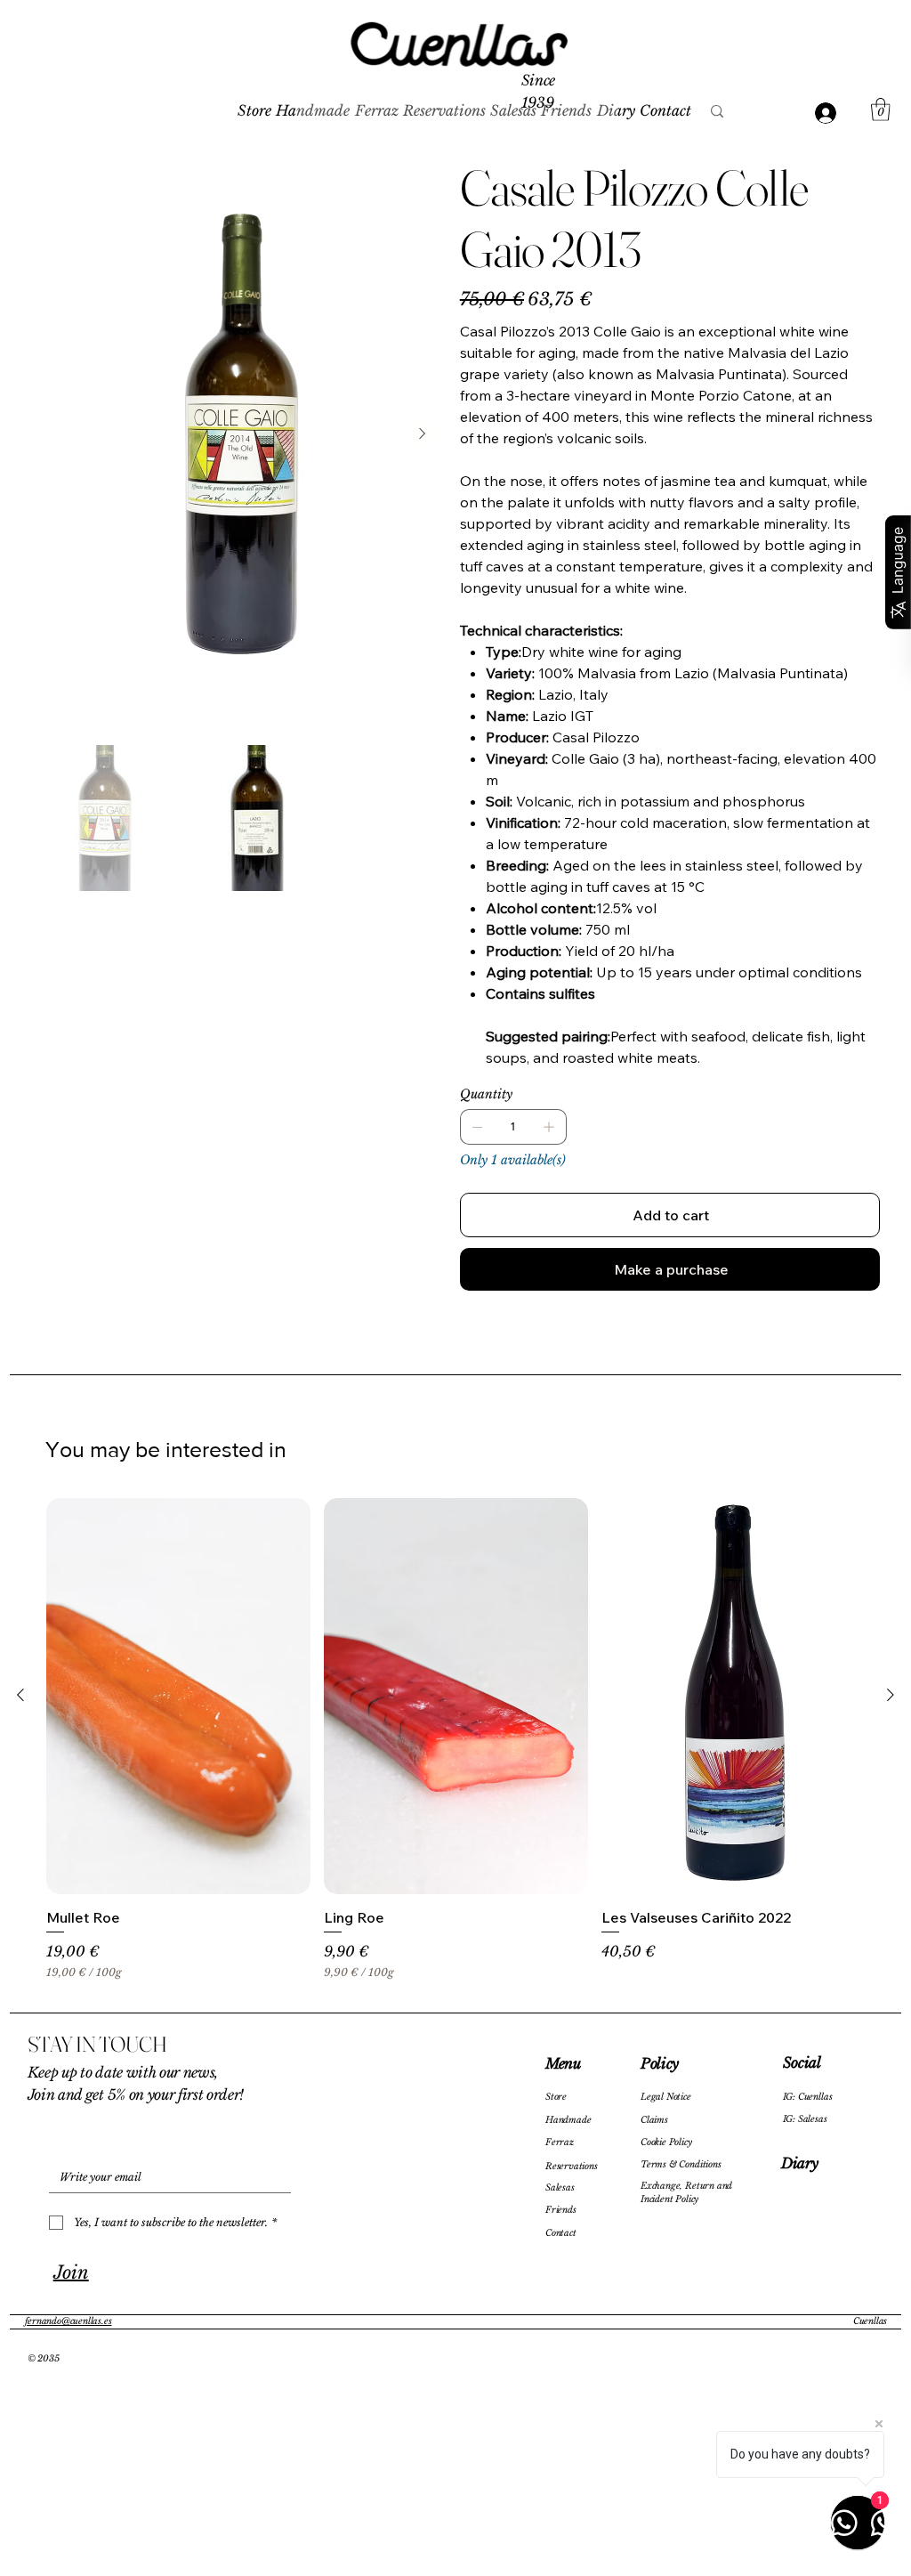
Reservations (572, 2167)
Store (556, 2097)
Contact (561, 2233)
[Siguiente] (891, 1695)
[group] (455, 1748)
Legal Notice (666, 2097)
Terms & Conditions (681, 2165)
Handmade (568, 2120)
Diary (799, 2163)
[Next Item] (423, 434)
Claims (654, 2120)
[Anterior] (20, 1695)
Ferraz (560, 2143)
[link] (881, 109)
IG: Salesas (805, 2119)
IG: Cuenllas (808, 2097)
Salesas (560, 2188)
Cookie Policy (666, 2143)
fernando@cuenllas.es (68, 2321)
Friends (561, 2210)
